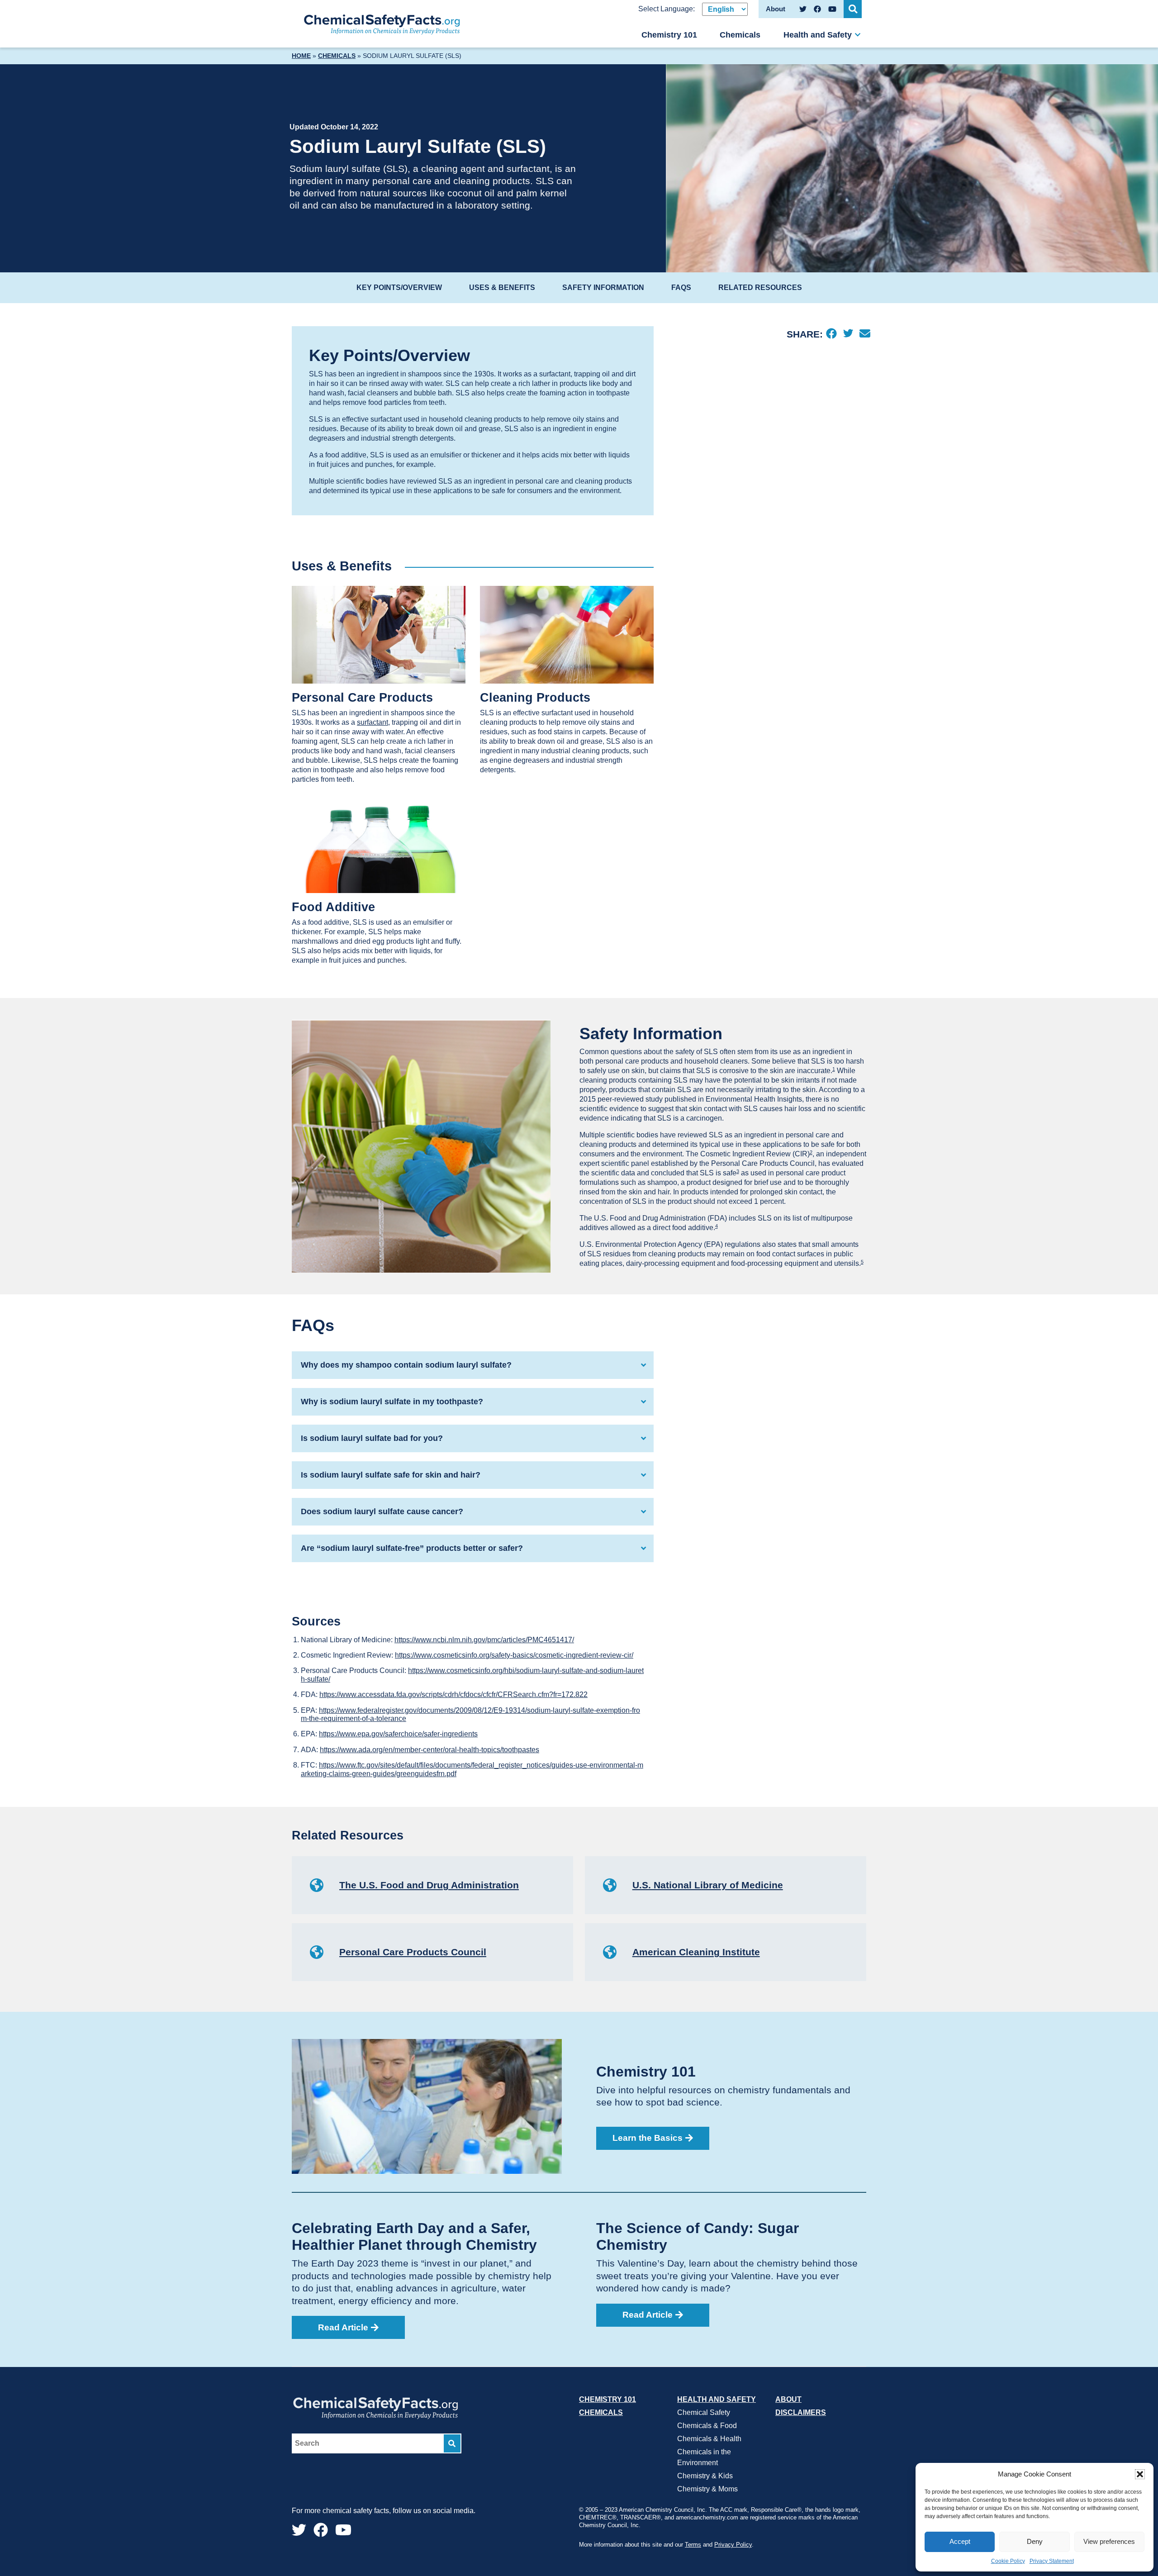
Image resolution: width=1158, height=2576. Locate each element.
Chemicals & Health (709, 2439)
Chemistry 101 (669, 35)
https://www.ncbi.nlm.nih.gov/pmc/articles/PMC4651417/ (484, 1640)
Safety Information (603, 288)
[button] (1140, 2474)
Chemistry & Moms (707, 2489)
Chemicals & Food (707, 2426)
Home (301, 56)
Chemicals (740, 35)
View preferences (1109, 2541)
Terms (693, 2545)
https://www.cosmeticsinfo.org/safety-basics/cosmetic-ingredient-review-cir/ (514, 1655)
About (788, 2399)
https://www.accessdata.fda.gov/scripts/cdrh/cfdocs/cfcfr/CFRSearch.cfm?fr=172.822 (453, 1694)
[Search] (452, 2444)
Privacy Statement (1052, 2561)
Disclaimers (801, 2412)
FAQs (681, 288)
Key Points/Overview (399, 288)
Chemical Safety (704, 2412)
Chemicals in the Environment (704, 2457)
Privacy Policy (733, 2545)
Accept (960, 2541)
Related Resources (760, 288)
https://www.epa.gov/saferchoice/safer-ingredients (398, 1734)
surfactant (373, 722)
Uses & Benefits (502, 288)
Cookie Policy (1008, 2561)
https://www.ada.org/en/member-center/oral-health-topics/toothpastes (430, 1750)
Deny (1035, 2541)
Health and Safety (818, 35)
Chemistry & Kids (705, 2476)
